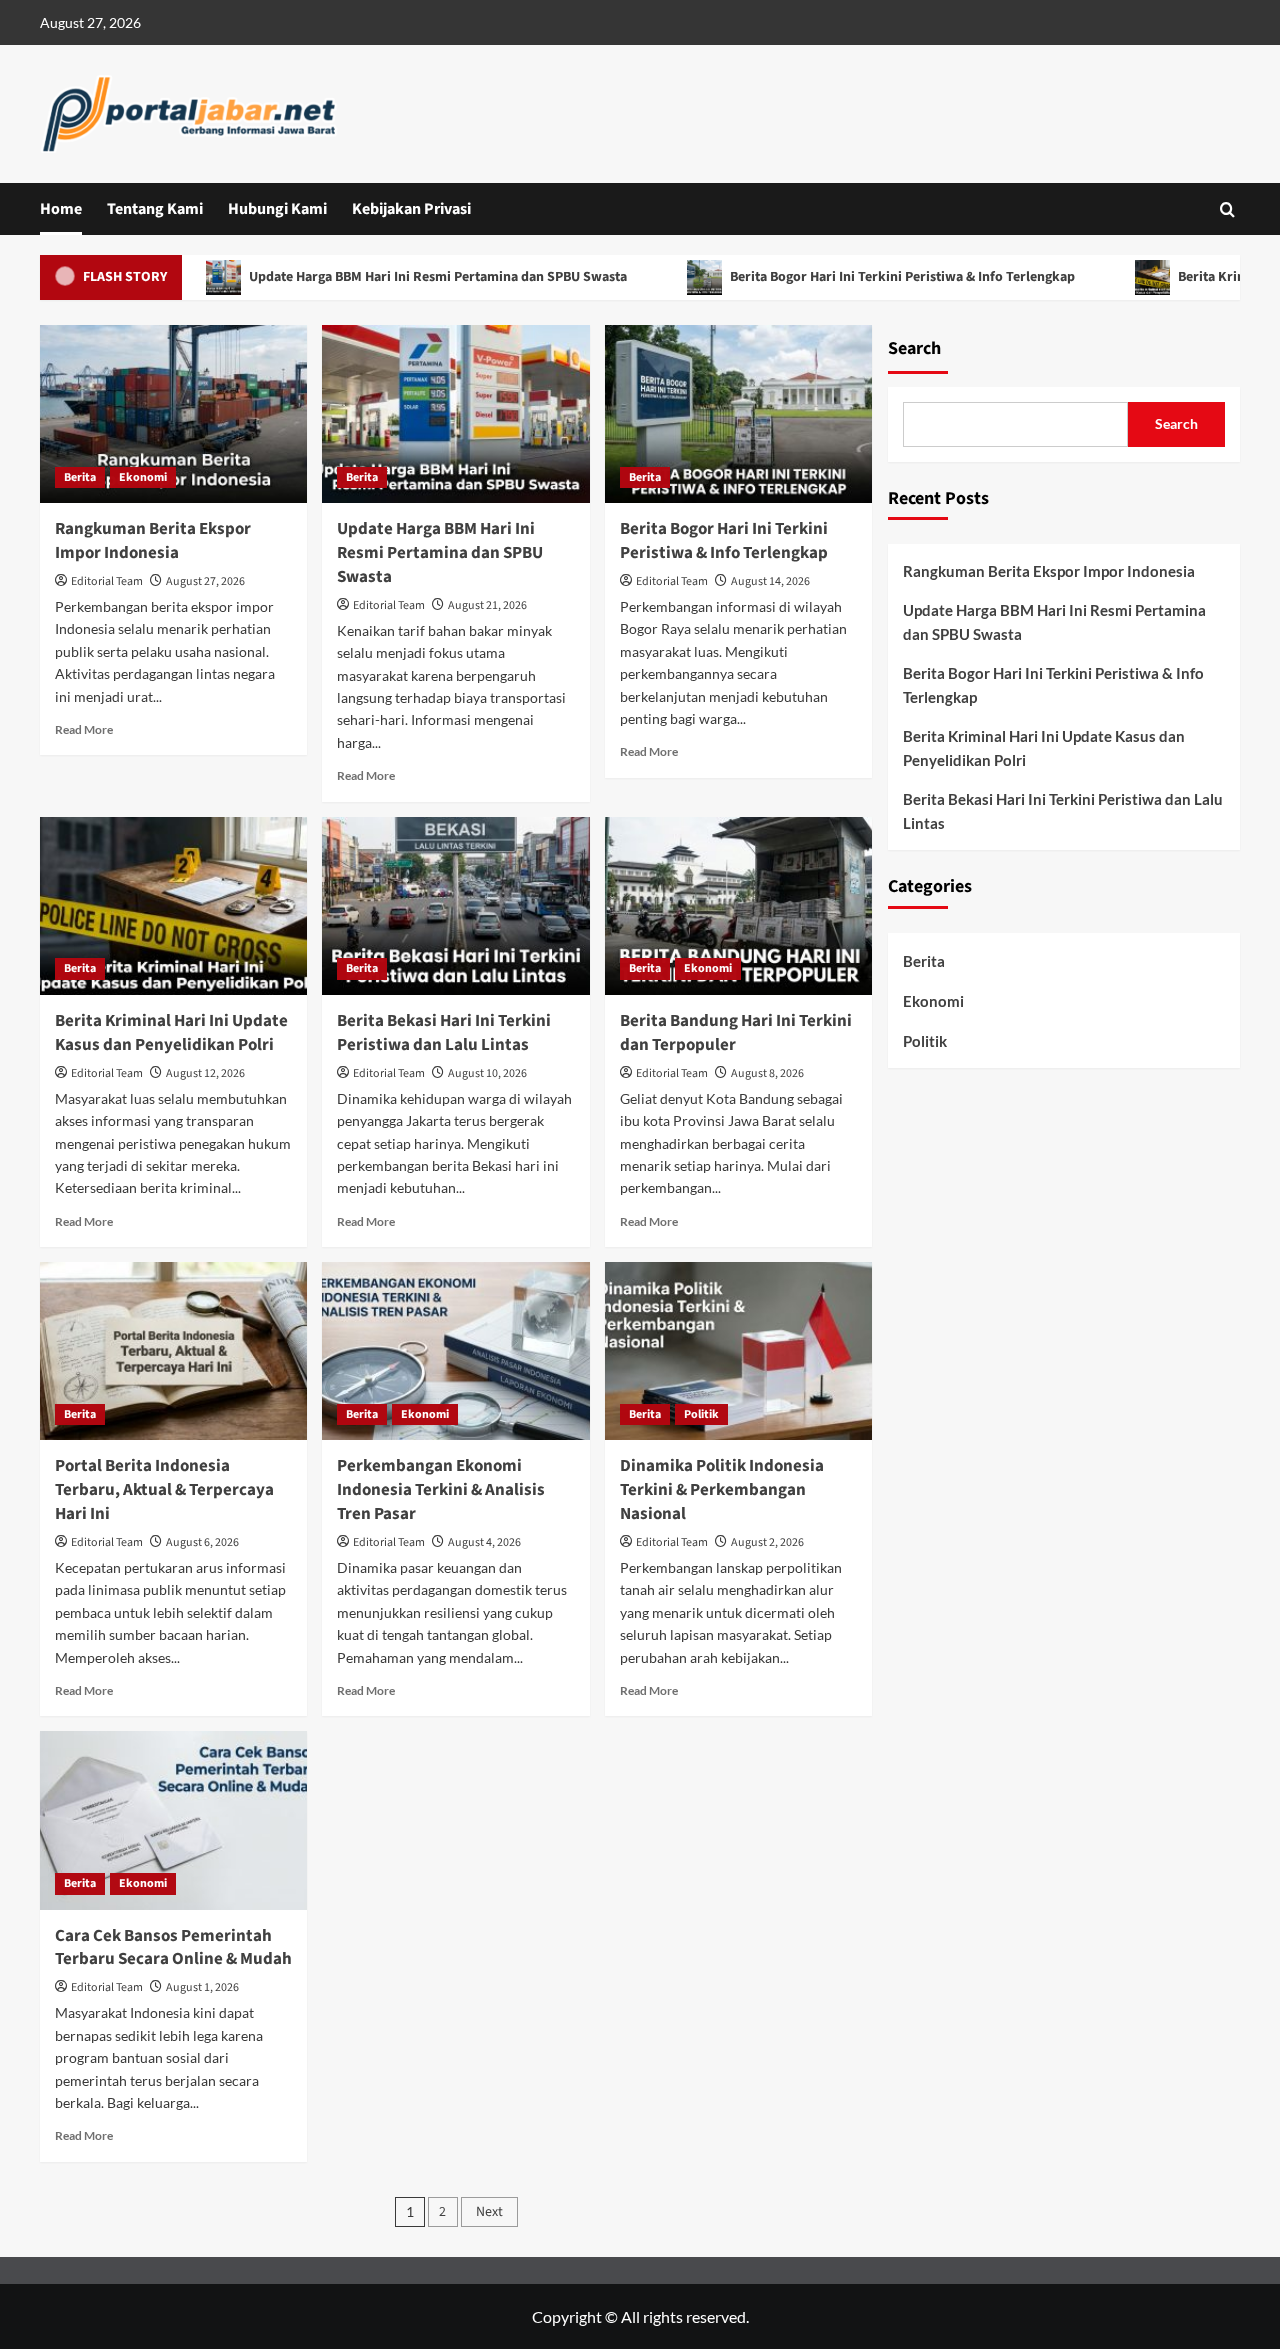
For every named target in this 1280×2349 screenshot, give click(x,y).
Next (489, 2212)
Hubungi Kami (277, 209)
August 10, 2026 (487, 1073)
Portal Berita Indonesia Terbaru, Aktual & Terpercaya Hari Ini (164, 1490)
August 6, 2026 (202, 1542)
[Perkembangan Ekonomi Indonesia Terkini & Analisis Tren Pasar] (455, 1351)
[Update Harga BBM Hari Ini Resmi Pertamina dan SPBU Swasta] (455, 414)
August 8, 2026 (767, 1073)
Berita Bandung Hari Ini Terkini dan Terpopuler (736, 1033)
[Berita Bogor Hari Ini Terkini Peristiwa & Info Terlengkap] (738, 414)
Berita (80, 477)
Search (914, 348)
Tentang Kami (155, 209)
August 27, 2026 (205, 581)
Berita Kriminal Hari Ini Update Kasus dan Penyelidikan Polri (171, 1033)
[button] (1227, 209)
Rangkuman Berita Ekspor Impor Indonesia (153, 541)
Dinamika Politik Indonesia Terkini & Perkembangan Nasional (722, 1490)
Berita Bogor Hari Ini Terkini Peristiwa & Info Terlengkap (853, 277)
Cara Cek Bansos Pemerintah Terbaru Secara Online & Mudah (173, 1948)
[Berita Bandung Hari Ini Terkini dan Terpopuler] (738, 906)
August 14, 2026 (770, 581)
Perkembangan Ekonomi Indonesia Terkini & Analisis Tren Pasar (441, 1490)
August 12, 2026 (205, 1073)
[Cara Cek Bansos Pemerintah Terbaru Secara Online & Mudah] (173, 1820)
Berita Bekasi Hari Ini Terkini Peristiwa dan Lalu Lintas (444, 1033)
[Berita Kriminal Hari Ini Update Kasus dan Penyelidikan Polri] (173, 906)
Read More (84, 729)
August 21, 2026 (487, 605)
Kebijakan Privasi (411, 209)
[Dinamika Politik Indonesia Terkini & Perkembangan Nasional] (738, 1351)
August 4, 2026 (484, 1542)
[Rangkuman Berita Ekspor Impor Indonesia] (173, 414)
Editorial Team (107, 581)
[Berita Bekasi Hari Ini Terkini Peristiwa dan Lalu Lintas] (455, 906)
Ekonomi (143, 477)
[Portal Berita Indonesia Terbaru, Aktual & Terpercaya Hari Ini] (173, 1351)
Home (61, 209)
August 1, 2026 (202, 1987)
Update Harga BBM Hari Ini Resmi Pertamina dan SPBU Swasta (388, 277)
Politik (701, 1414)
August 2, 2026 (767, 1542)
